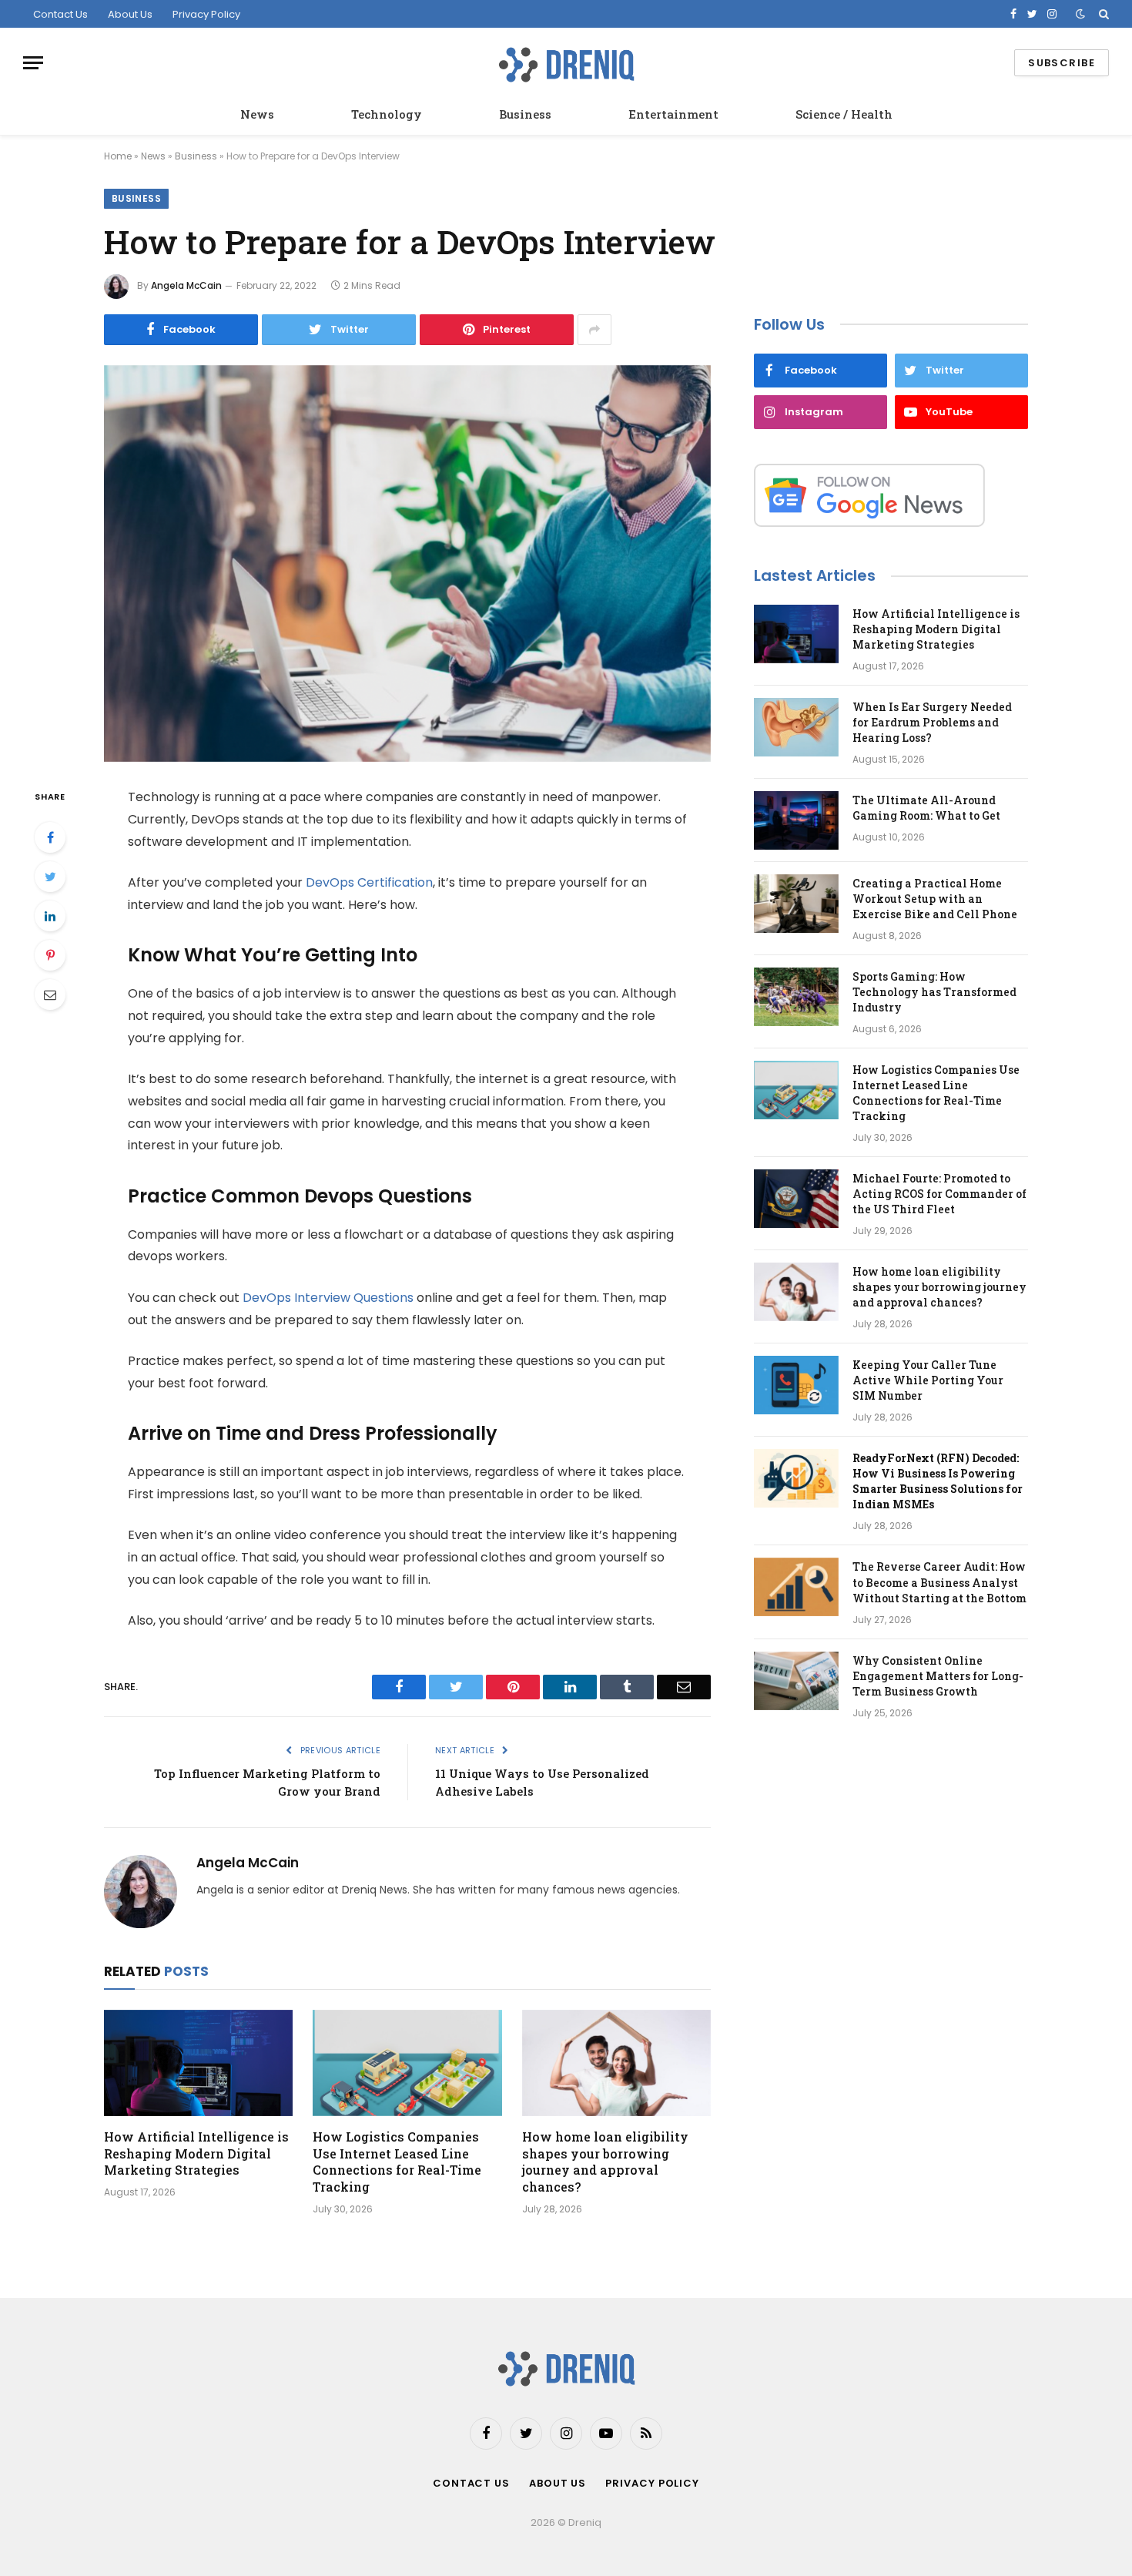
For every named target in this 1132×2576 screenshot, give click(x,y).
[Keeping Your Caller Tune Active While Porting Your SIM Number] (796, 1385)
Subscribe (1062, 63)
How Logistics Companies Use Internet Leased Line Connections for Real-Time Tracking (397, 2162)
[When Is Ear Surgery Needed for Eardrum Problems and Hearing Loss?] (796, 727)
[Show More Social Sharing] (594, 330)
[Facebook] (50, 837)
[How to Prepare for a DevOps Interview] (407, 563)
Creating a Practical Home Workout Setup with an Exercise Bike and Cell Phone (935, 899)
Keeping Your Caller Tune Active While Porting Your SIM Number (928, 1380)
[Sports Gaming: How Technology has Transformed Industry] (796, 997)
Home (118, 156)
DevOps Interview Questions (328, 1298)
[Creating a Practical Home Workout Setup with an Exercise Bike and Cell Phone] (796, 904)
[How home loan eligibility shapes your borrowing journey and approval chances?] (616, 2063)
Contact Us (60, 14)
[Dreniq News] (566, 63)
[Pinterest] (50, 955)
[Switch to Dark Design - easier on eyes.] (1080, 14)
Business (525, 114)
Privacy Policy (206, 14)
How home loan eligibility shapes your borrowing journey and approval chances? (605, 2162)
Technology (387, 114)
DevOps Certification (369, 882)
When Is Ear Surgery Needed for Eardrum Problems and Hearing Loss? (932, 722)
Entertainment (673, 114)
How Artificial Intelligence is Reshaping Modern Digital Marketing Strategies (196, 2153)
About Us (130, 14)
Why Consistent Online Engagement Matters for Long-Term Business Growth (938, 1676)
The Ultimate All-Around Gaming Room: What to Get (926, 808)
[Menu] (33, 63)
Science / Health (844, 114)
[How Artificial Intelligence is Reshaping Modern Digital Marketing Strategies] (198, 2063)
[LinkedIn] (50, 916)
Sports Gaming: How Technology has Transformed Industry (934, 992)
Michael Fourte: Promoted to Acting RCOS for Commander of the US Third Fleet (939, 1194)
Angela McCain (186, 285)
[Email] (50, 995)
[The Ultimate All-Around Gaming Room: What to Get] (796, 820)
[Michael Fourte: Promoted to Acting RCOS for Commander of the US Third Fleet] (796, 1199)
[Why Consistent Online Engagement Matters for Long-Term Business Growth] (796, 1681)
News (257, 114)
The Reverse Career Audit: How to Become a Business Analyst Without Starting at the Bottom (939, 1582)
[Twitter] (50, 877)
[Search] (1102, 14)
